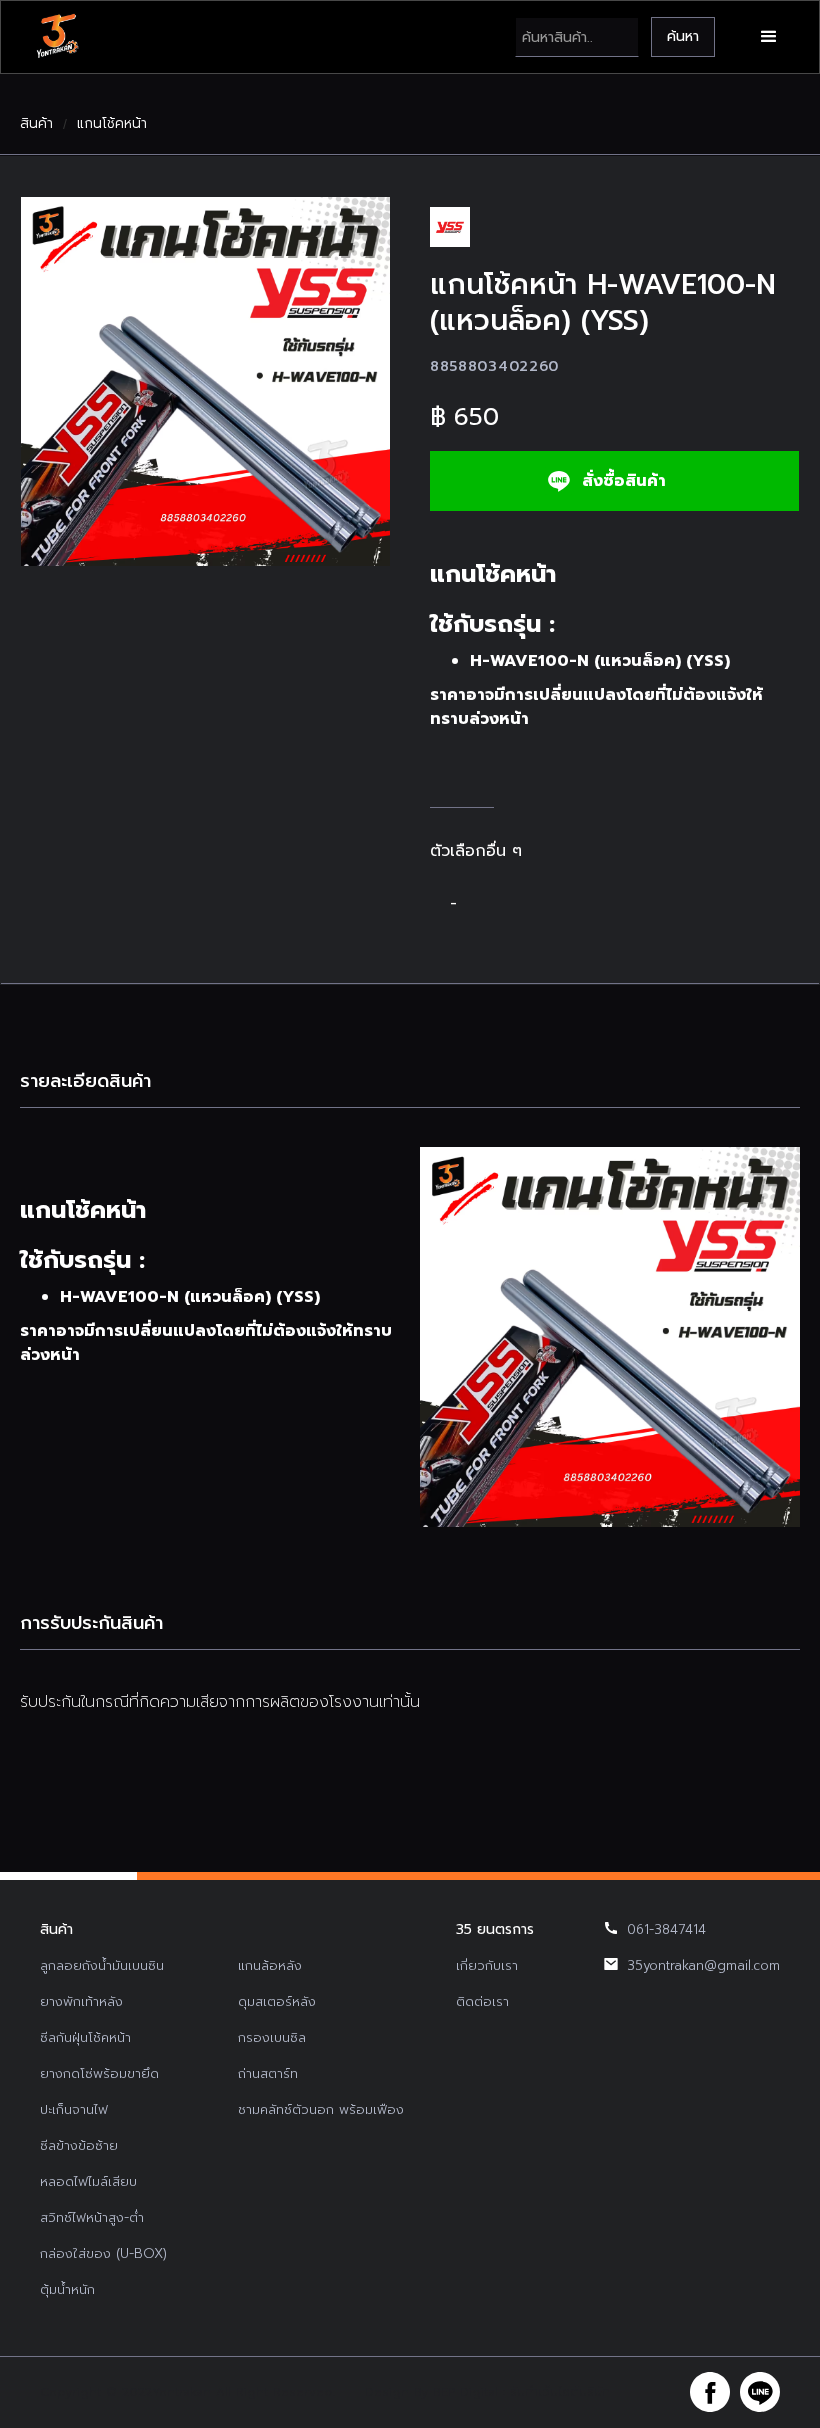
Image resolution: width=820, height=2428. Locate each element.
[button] (769, 37)
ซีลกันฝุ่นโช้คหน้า (85, 2037)
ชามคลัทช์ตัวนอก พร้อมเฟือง (321, 2109)
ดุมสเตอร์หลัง (277, 2001)
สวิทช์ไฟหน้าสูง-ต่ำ (92, 2217)
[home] (57, 37)
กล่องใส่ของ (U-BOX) (103, 2253)
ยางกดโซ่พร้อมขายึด (99, 2073)
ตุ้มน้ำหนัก (67, 2289)
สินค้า (36, 124)
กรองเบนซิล (272, 2037)
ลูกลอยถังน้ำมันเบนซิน (102, 1965)
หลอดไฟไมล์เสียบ (88, 2181)
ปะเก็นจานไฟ (74, 2109)
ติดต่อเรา (482, 2001)
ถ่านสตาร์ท (268, 2073)
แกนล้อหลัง (270, 1965)
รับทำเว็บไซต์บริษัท (560, 2392)
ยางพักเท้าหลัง (81, 2001)
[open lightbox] (205, 381)
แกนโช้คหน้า (112, 124)
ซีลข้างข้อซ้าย (79, 2145)
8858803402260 (494, 366)
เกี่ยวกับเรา (487, 1965)
